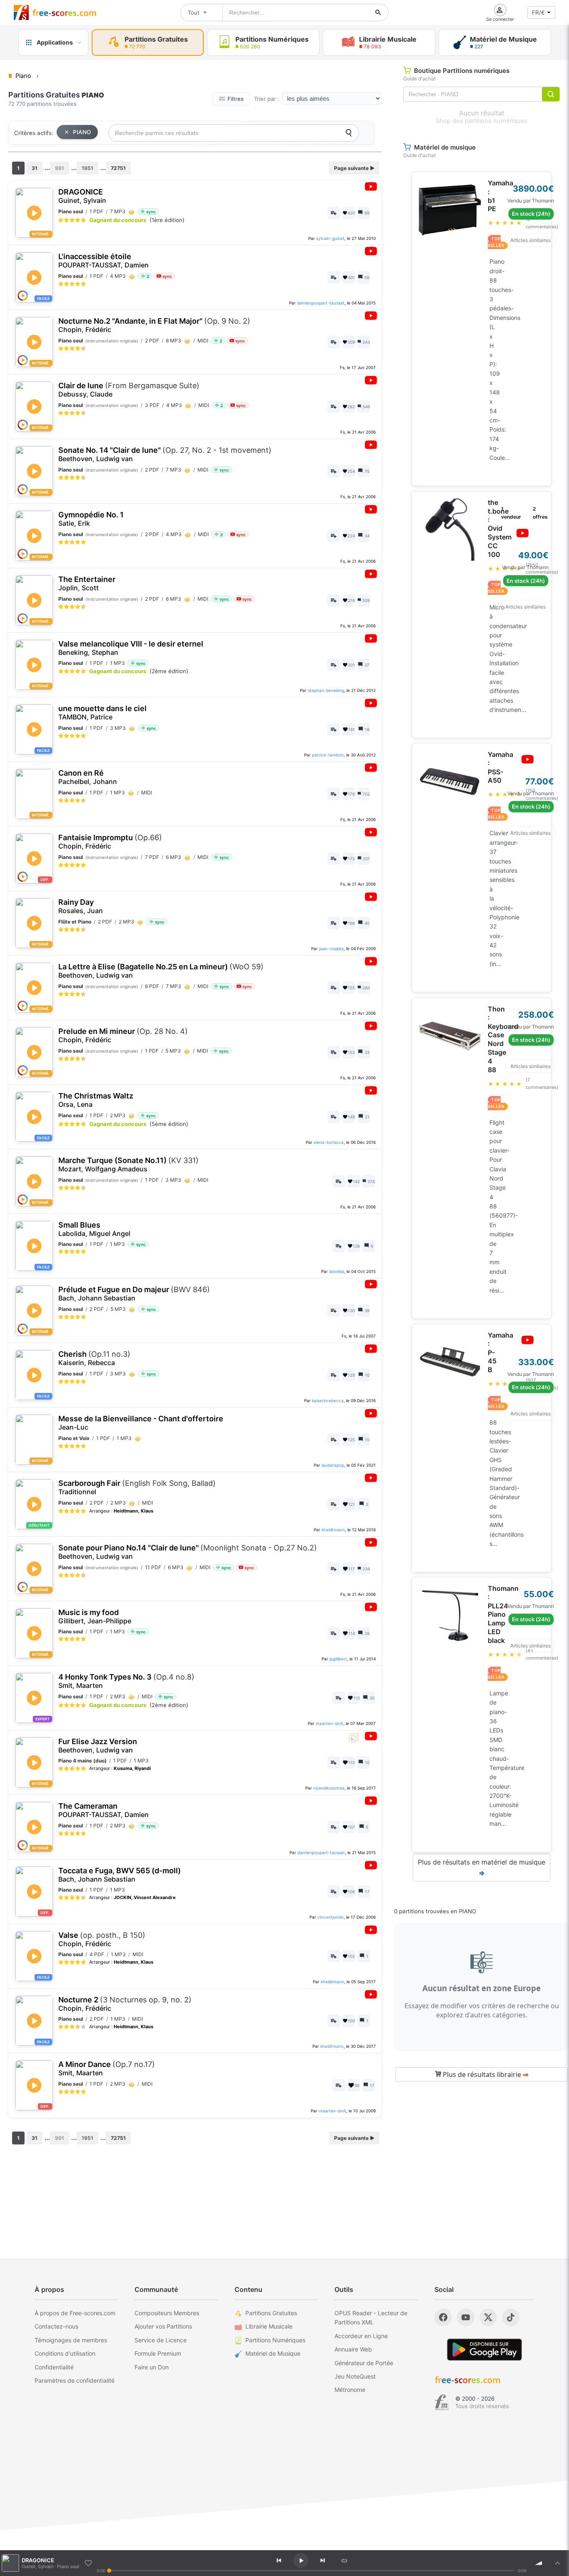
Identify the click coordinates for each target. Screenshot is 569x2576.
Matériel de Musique (273, 2353)
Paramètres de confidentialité (75, 2380)
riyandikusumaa (329, 1788)
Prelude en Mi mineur (123, 1035)
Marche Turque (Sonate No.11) (129, 1164)
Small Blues (94, 1229)
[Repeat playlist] (344, 2561)
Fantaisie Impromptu (110, 842)
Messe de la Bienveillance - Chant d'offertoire (141, 1423)
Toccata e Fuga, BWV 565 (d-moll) (120, 1875)
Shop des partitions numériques (482, 121)
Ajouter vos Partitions (163, 2326)
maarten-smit (329, 1723)
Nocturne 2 (125, 2004)
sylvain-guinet (330, 238)
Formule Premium (158, 2353)
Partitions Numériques (275, 2340)
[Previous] (279, 2561)
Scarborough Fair (137, 1487)
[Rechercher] (378, 12)
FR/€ (538, 12)
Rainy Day (81, 906)
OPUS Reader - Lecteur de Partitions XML (371, 2318)
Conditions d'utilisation (65, 2353)
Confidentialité (54, 2367)
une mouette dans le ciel (102, 713)
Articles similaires (530, 240)
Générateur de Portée (364, 2363)
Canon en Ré (88, 777)
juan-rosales (331, 949)
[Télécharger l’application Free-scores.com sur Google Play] (484, 2350)
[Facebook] (443, 2317)
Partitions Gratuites (271, 2313)
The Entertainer (87, 583)
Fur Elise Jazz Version (98, 1746)
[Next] (322, 2561)
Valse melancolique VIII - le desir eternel (131, 648)
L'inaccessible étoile (104, 261)
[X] (488, 2317)
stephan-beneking (326, 690)
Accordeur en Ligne (361, 2336)
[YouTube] (466, 2317)
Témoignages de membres (71, 2340)
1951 (87, 168)
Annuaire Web (353, 2349)
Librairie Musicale (269, 2326)
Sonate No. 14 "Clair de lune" (165, 454)
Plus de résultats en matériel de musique (482, 1867)
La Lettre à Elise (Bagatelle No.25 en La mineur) (161, 971)
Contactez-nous (56, 2326)
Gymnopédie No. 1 (91, 519)
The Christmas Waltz (96, 1100)
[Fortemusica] (442, 2402)
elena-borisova (329, 1142)
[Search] (349, 133)
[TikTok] (511, 2317)
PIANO (82, 132)
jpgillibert (338, 1659)
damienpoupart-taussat (321, 303)
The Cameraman (104, 1810)
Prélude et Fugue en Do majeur (134, 1294)
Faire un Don (152, 2367)
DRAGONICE (82, 196)
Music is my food (95, 1616)
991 (60, 168)
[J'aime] (88, 2563)
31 (35, 168)
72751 (118, 168)
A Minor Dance (107, 2068)
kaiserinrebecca (328, 1400)
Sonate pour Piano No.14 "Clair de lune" (188, 1552)
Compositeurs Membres (167, 2313)
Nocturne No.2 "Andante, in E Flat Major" (154, 325)
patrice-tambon (328, 755)
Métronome (350, 2390)
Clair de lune (129, 390)
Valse (102, 1939)
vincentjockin (331, 1917)
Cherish (94, 1358)
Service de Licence (161, 2340)
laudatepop (333, 1465)
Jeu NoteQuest (355, 2376)
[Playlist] (557, 2563)
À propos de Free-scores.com (75, 2313)
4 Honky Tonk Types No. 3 (126, 1681)
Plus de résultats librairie (485, 2074)
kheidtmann (333, 1530)
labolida (337, 1271)
